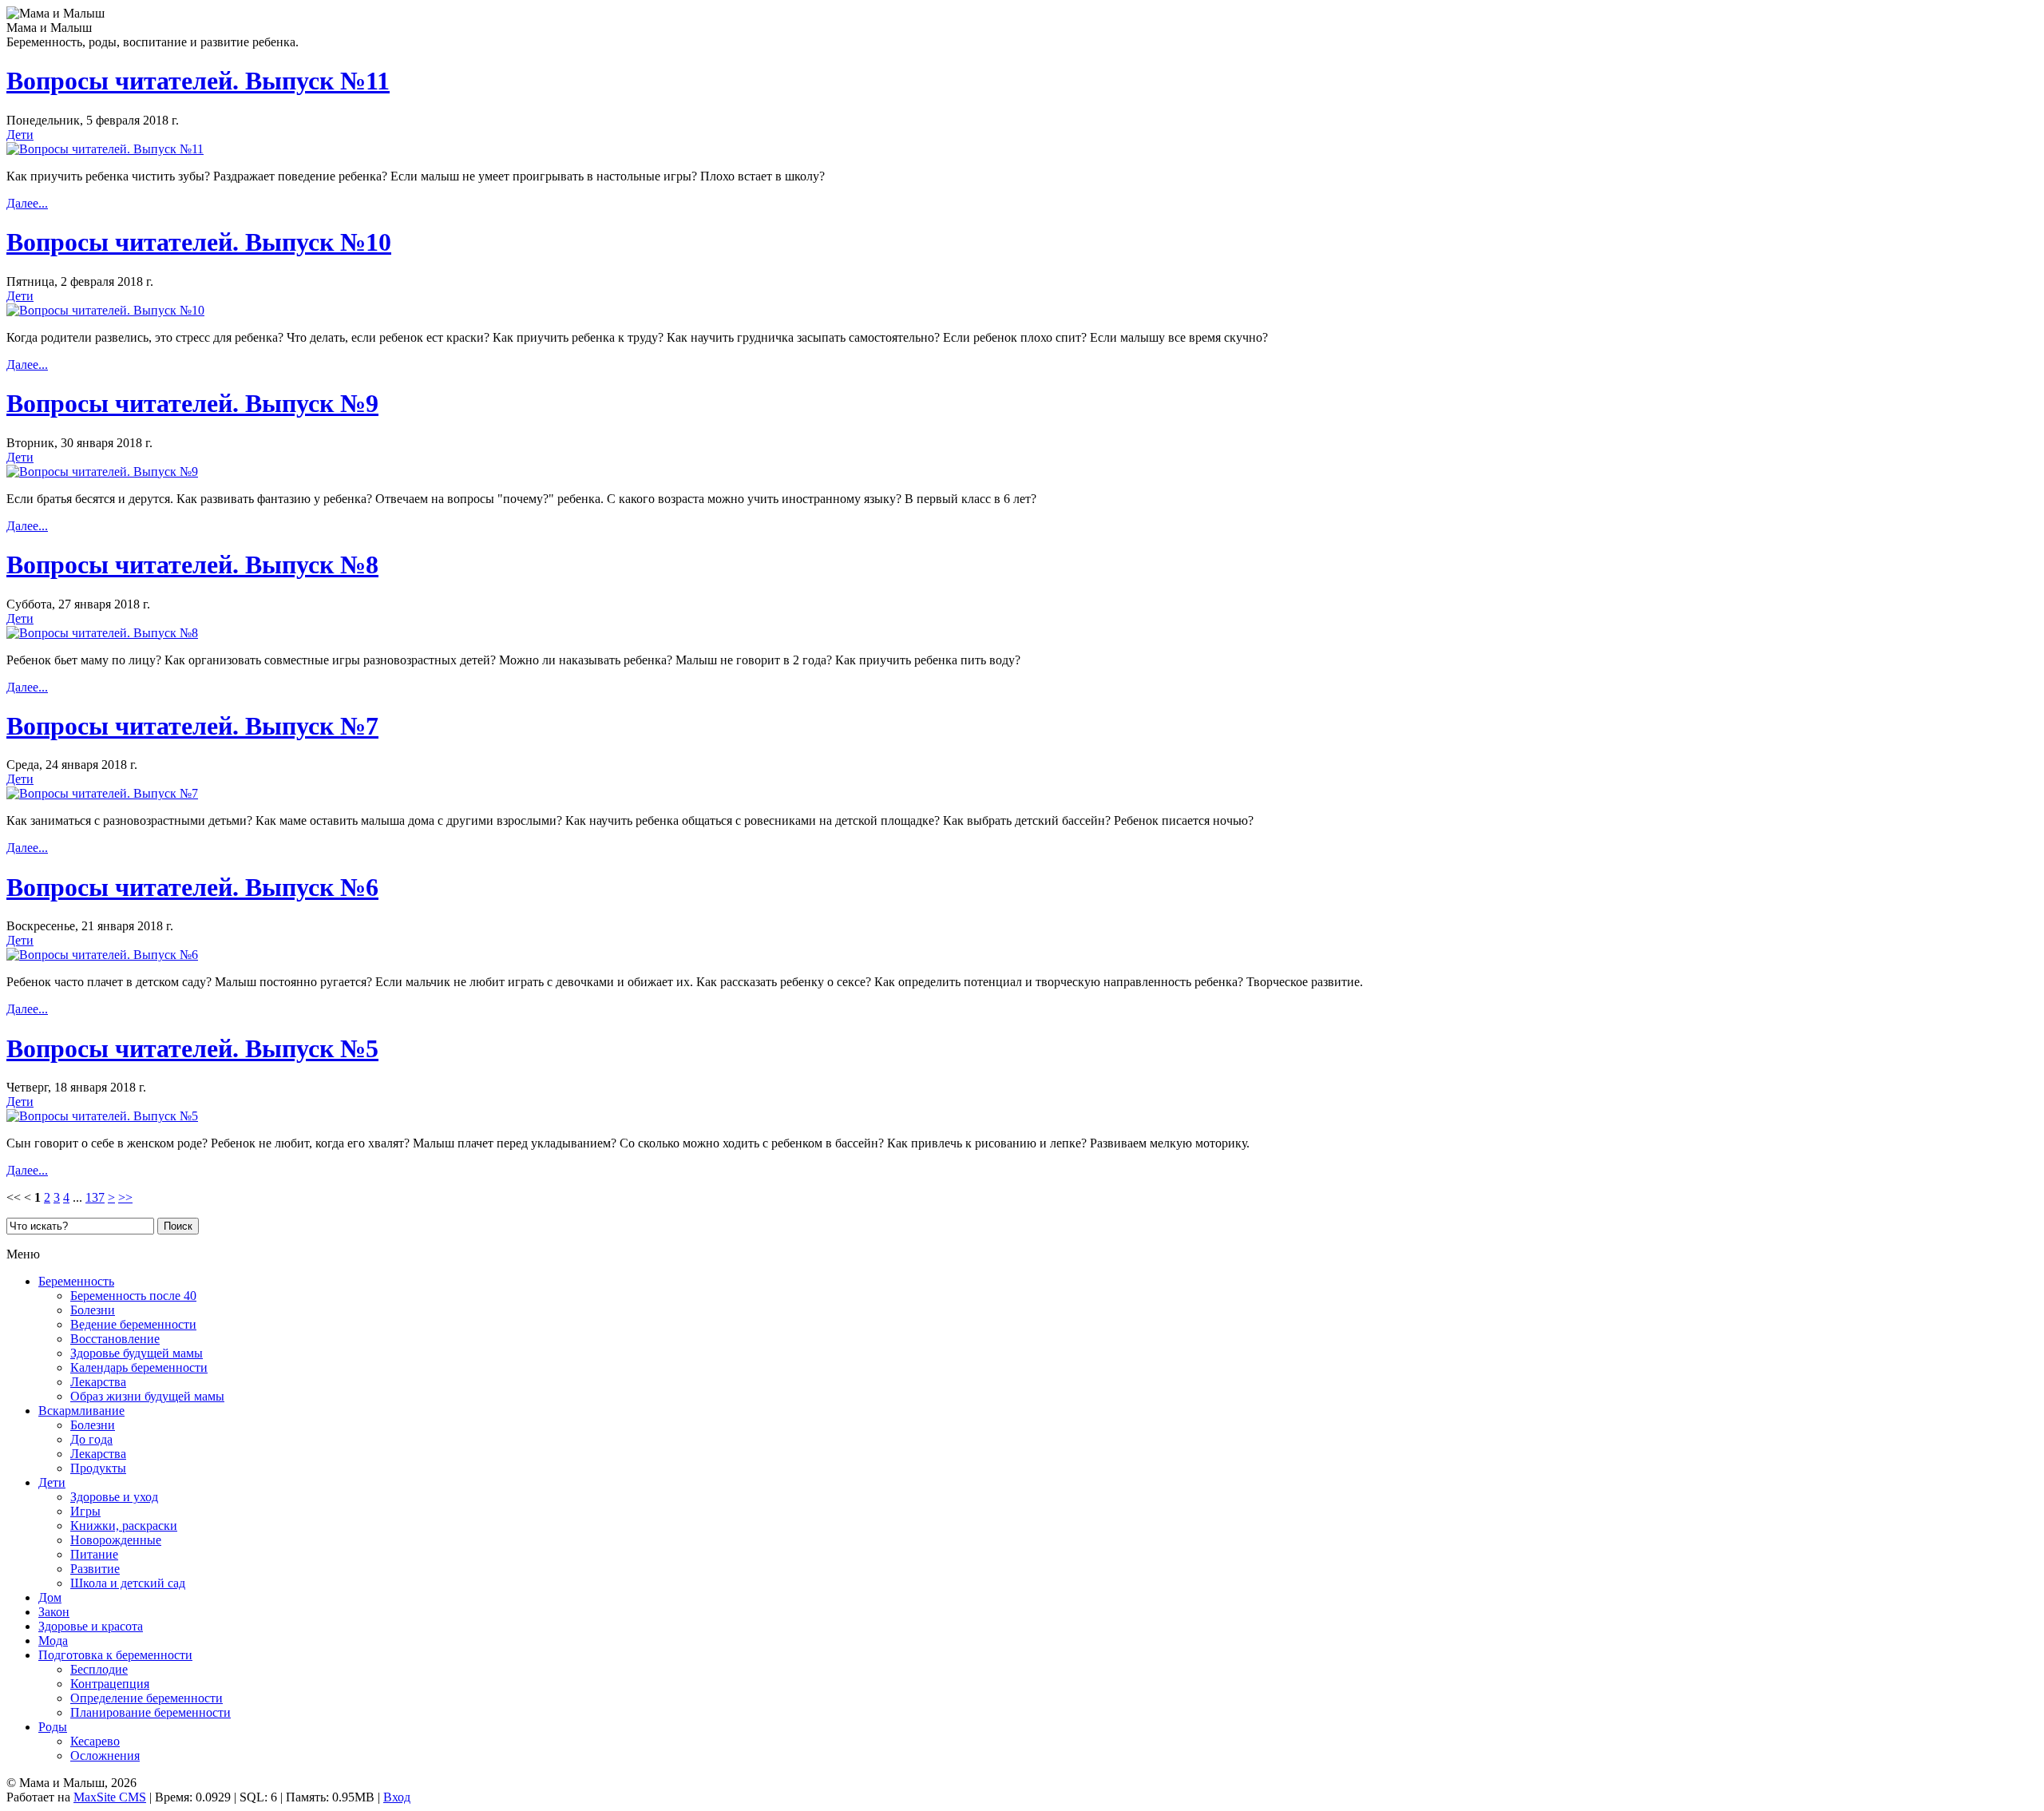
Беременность (76, 1281)
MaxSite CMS (110, 1797)
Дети (20, 135)
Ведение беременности (133, 1324)
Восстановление (115, 1339)
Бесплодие (99, 1669)
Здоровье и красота (91, 1626)
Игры (85, 1511)
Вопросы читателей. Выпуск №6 (192, 887)
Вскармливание (81, 1411)
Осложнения (105, 1756)
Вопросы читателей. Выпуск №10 (199, 242)
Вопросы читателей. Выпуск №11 (198, 81)
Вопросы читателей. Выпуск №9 (192, 403)
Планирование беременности (151, 1712)
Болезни (93, 1310)
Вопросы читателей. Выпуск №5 (192, 1048)
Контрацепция (110, 1684)
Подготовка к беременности (115, 1655)
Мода (53, 1641)
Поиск (178, 1226)
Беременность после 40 (133, 1296)
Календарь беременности (139, 1367)
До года (91, 1439)
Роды (53, 1727)
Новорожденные (116, 1540)
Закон (54, 1612)
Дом (50, 1597)
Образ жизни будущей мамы (147, 1396)
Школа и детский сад (128, 1583)
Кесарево (95, 1741)
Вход (397, 1797)
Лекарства (98, 1382)
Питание (94, 1554)
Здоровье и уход (114, 1497)
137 (95, 1197)
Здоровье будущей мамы (137, 1353)
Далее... (27, 203)
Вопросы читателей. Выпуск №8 (192, 565)
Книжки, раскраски (124, 1526)
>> (125, 1197)
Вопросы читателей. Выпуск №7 (192, 726)
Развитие (95, 1569)
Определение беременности (147, 1698)
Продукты (98, 1468)
